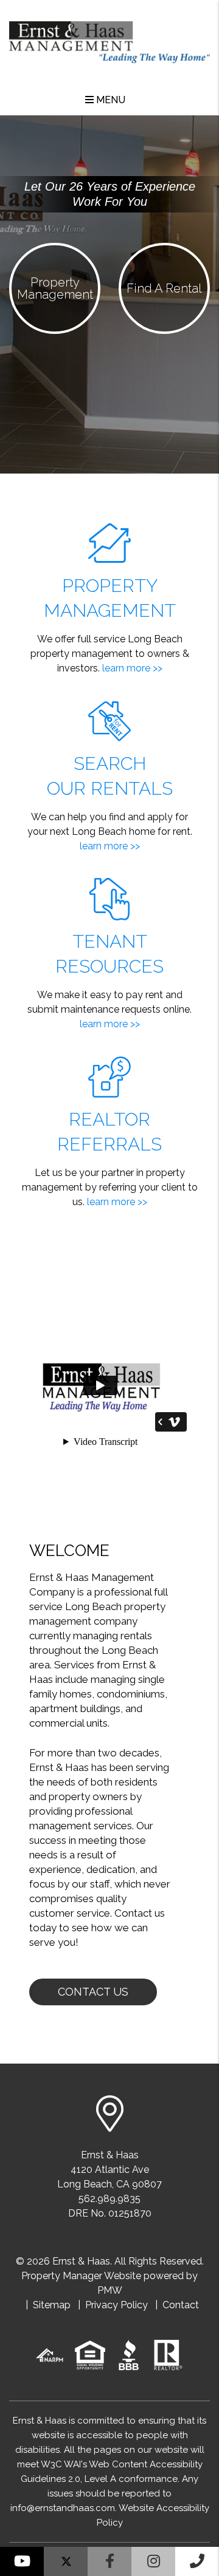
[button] (22, 2561)
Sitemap (52, 2305)
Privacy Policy (116, 2305)
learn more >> (132, 668)
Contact (181, 2305)
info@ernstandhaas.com (63, 2508)
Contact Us (93, 1992)
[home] (109, 37)
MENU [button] (109, 100)
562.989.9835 (109, 2199)
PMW (110, 2290)
